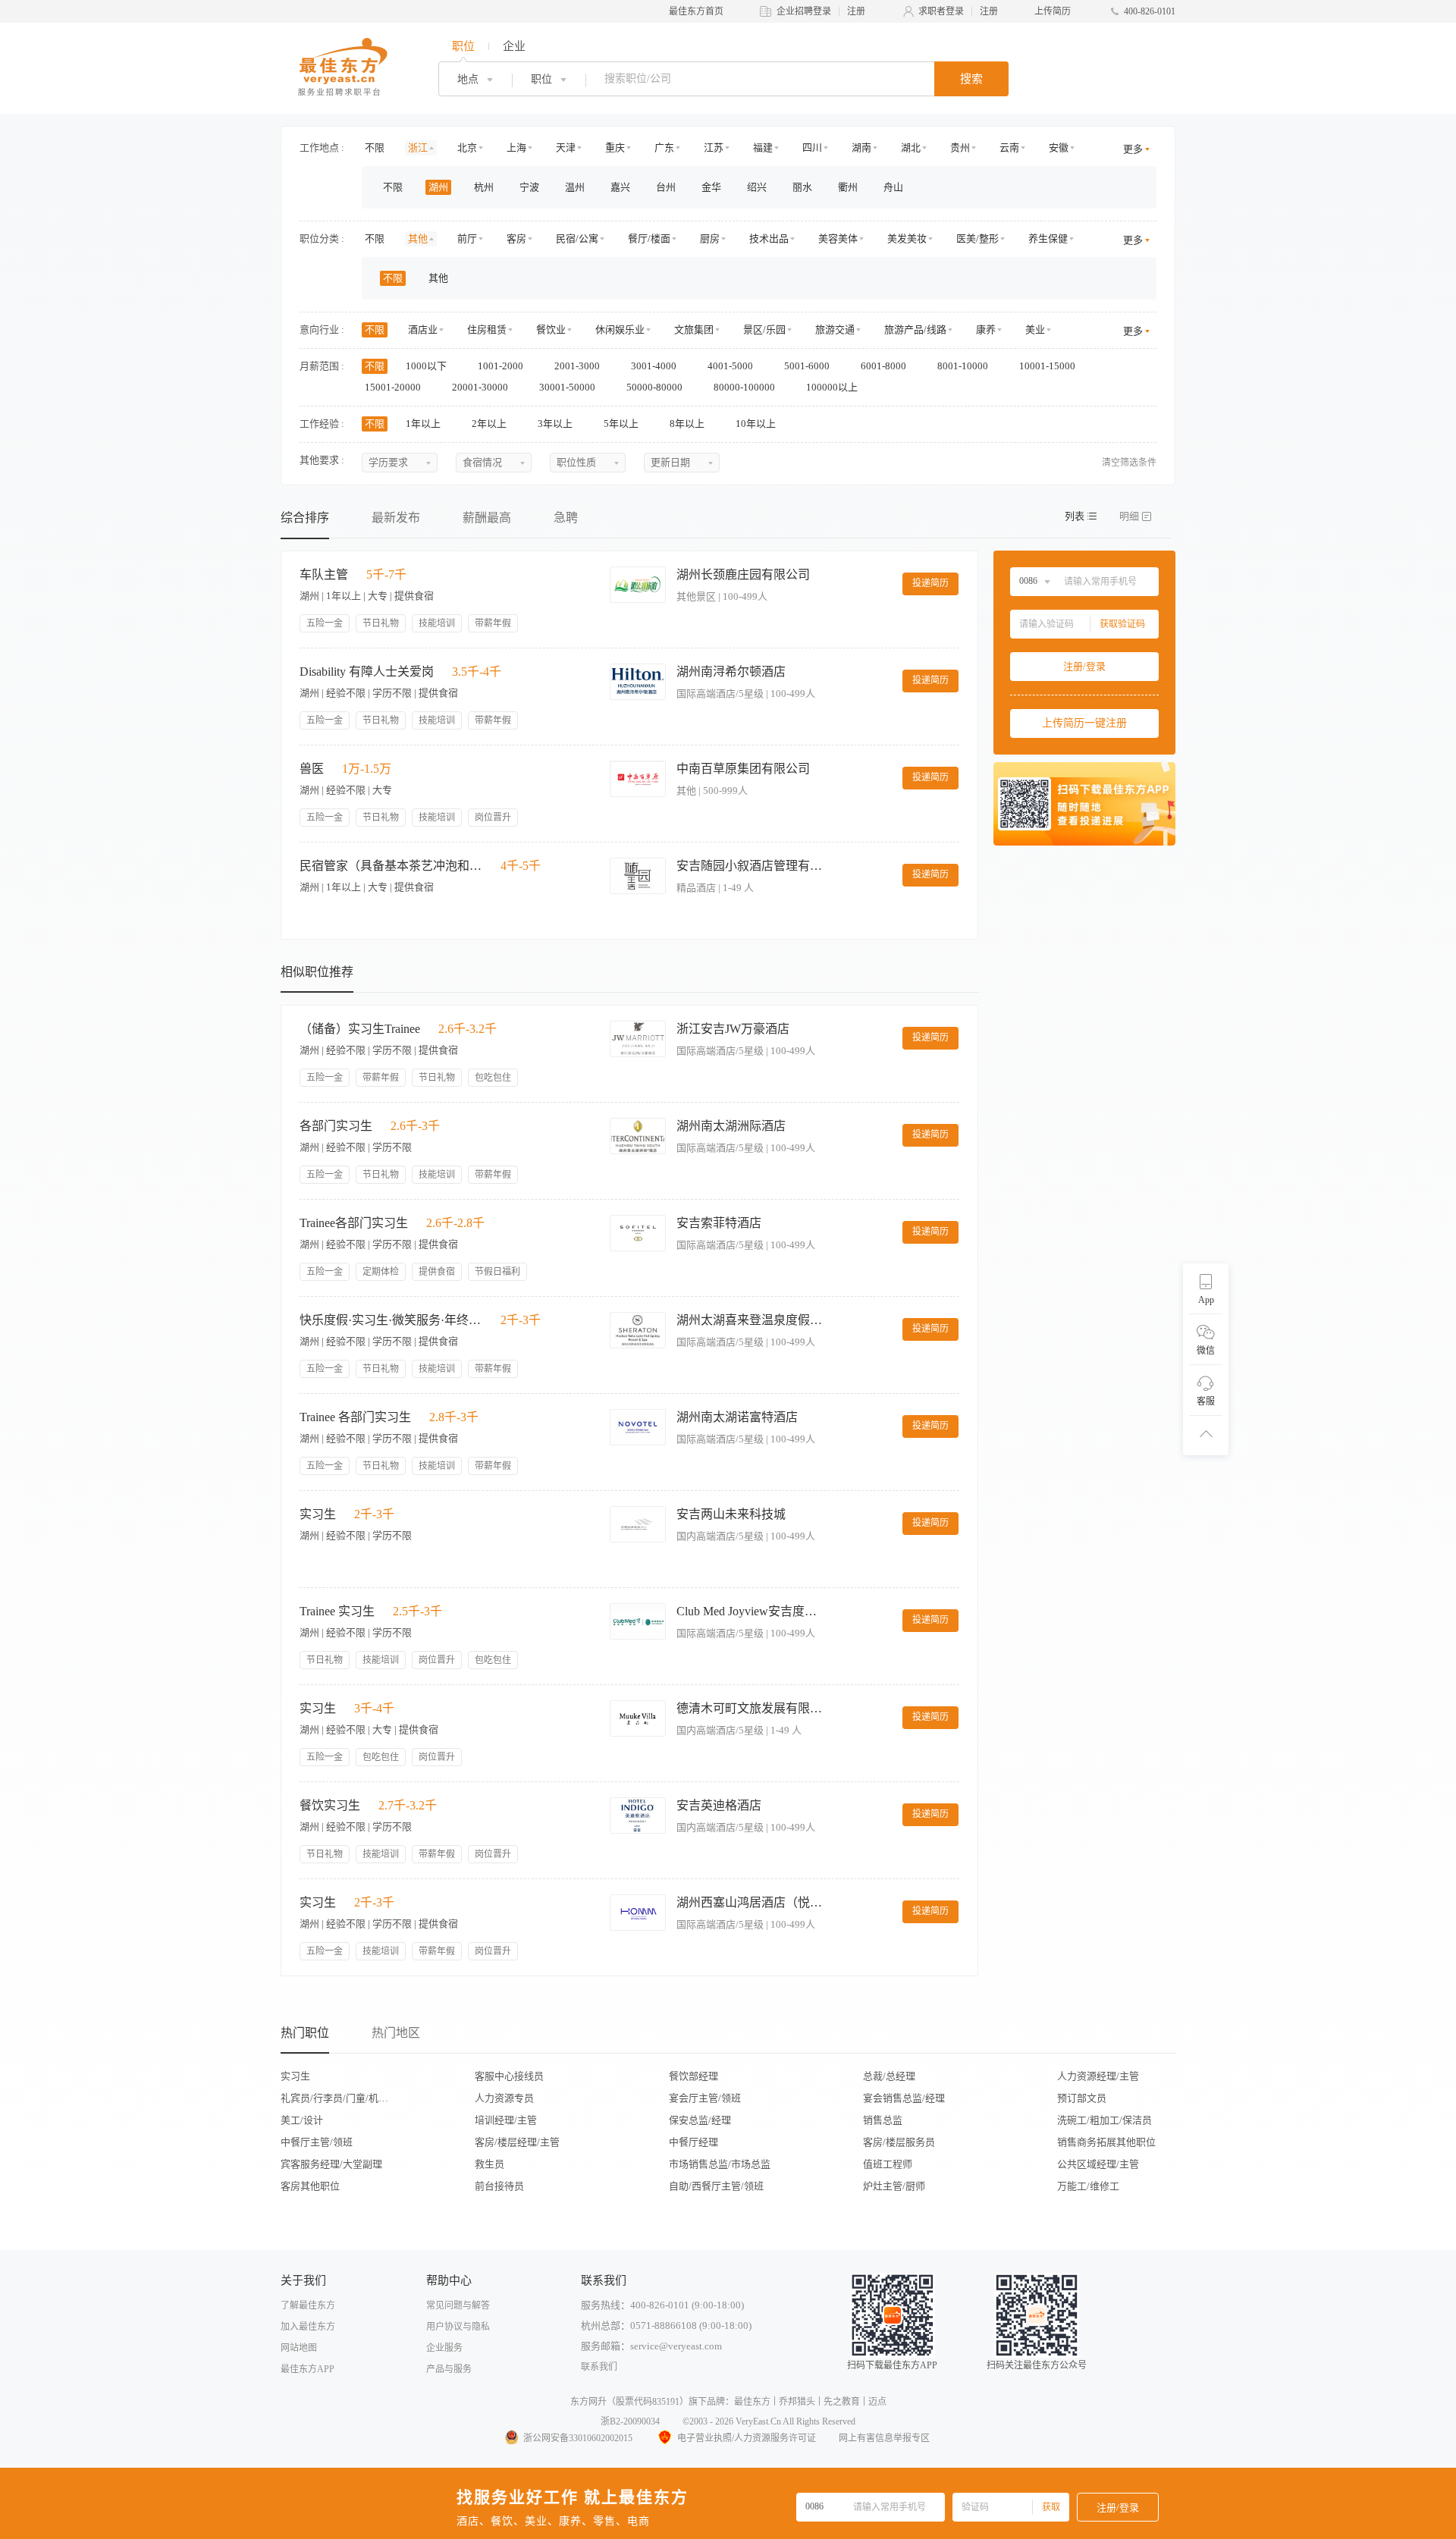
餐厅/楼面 (649, 239)
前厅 (467, 239)
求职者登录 (941, 11)
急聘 (566, 518)
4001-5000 (731, 366)
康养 (986, 330)
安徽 (1059, 148)
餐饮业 (551, 330)
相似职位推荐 (317, 972)
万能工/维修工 (1088, 2186)
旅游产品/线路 (915, 330)
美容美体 (838, 239)
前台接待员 (499, 2186)
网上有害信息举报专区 (884, 2438)
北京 (467, 148)
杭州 (484, 187)
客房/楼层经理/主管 (517, 2142)
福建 (763, 148)
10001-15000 (1048, 366)
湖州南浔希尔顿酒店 (731, 672)
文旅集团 (694, 330)
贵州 (960, 148)
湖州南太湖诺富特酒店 (737, 1417)
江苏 (714, 148)
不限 (375, 148)
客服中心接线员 (509, 2076)
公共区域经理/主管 (1098, 2164)
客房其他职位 (310, 2186)
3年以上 (556, 424)
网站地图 (299, 2348)
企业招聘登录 (804, 11)
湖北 (911, 148)
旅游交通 (835, 330)
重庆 (615, 148)
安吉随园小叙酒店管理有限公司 (752, 866)
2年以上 (490, 424)
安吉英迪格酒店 (719, 1805)
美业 (1035, 330)
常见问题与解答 (458, 2305)
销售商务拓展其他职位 (1106, 2142)
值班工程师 (888, 2164)
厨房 (710, 239)
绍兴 (757, 187)
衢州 (848, 187)
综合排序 (305, 518)
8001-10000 (964, 366)
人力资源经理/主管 (1098, 2076)
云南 (1009, 148)
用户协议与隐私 (458, 2327)
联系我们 (599, 2367)
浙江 (418, 148)
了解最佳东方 (308, 2305)
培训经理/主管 (506, 2120)
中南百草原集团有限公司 (743, 769)
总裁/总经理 (889, 2076)
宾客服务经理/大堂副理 (331, 2164)
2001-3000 (578, 366)
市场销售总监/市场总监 (720, 2164)
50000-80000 (656, 387)
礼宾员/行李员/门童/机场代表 (339, 2098)
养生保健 (1048, 239)
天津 (566, 148)
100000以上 (833, 387)
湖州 (438, 187)
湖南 (861, 148)
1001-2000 (502, 366)
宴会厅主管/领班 (705, 2098)
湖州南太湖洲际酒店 (731, 1126)
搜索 (971, 79)
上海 (516, 148)
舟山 (893, 187)
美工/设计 (302, 2120)
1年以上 (424, 424)
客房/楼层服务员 (899, 2142)
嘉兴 (620, 187)
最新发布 (396, 518)
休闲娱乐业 (620, 330)
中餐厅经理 (693, 2142)
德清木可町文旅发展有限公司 (752, 1708)
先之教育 (842, 2402)
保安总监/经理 (700, 2120)
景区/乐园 (764, 330)
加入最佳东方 (308, 2327)
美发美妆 (907, 239)
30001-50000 (568, 387)
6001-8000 (885, 366)
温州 (575, 187)
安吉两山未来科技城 (731, 1514)
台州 (666, 187)
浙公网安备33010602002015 (578, 2438)
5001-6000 (808, 366)
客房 (516, 239)
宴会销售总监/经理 (904, 2098)
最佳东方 (752, 2402)
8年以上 (688, 424)
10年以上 (757, 424)
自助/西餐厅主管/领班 (716, 2186)
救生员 (490, 2164)
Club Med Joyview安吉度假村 (752, 1611)
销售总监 (883, 2120)
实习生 (295, 2076)
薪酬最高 (487, 518)
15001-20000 (394, 387)
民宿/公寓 (577, 239)
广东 (664, 148)
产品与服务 (449, 2369)
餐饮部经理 (693, 2076)
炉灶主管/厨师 (894, 2186)
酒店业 (423, 330)
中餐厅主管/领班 (317, 2142)
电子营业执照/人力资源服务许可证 (747, 2438)
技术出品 (769, 239)
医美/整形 (977, 239)
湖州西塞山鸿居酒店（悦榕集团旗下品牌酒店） (752, 1902)
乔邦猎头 (797, 2402)
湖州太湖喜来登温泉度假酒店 (752, 1320)
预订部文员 (1082, 2098)
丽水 (802, 187)
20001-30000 (481, 387)
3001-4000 (655, 366)
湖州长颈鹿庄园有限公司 (743, 574)
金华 (711, 187)
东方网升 (588, 2402)
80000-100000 (745, 387)
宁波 (529, 187)
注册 (856, 11)
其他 (418, 239)
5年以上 (622, 424)
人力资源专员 (504, 2098)
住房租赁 (487, 330)
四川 (812, 148)
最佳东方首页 (696, 11)
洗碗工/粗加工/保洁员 (1105, 2120)
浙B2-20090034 (630, 2421)
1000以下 (427, 366)
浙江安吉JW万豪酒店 (733, 1029)
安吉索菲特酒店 (719, 1223)
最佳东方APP (308, 2369)
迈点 (877, 2402)
